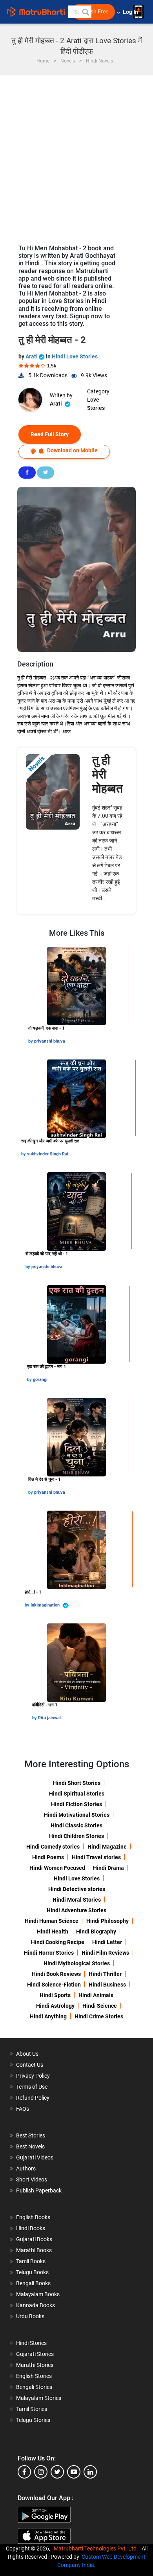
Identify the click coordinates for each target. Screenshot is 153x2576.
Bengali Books (33, 2283)
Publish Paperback (39, 2190)
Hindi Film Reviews (105, 1953)
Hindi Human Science (52, 1921)
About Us (27, 2054)
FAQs (23, 2109)
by (31, 1041)
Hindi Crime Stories (99, 2016)
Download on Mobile (72, 450)
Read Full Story (50, 434)
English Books (33, 2217)
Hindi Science (100, 2006)
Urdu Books (30, 2316)
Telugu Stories (33, 2420)
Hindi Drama (108, 1868)
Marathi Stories (35, 2365)
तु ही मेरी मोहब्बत (107, 774)
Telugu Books (32, 2272)
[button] (85, 12)
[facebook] (24, 2472)
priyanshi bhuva (50, 1041)
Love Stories (96, 404)
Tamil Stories (32, 2409)
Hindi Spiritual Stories (77, 1794)
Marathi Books (34, 2250)
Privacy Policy (33, 2076)
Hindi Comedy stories (53, 1847)
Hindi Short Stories (77, 1783)
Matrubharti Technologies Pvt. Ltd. (97, 2548)
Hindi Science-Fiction (54, 1985)
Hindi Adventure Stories (76, 1910)
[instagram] (41, 2472)
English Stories (34, 2376)
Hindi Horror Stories (49, 1953)
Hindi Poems (48, 1857)
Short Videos (32, 2179)
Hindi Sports (55, 1995)
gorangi (40, 1380)
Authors (26, 2168)
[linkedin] (90, 2472)
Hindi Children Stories (76, 1836)
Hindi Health (53, 1932)
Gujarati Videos (35, 2157)
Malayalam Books (38, 2294)
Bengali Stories (34, 2387)
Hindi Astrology (55, 2006)
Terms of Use (32, 2087)
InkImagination (46, 1605)
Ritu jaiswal (49, 1718)
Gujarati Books (34, 2239)
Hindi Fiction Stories (76, 1804)
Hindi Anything (48, 2016)
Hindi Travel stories (96, 1857)
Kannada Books (36, 2305)
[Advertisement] (76, 156)
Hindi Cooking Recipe (58, 1942)
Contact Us (30, 2065)
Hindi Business (107, 1985)
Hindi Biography (96, 1932)
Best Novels (30, 2146)
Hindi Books (31, 2228)
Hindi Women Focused (57, 1868)
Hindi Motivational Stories (77, 1815)
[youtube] (74, 2472)
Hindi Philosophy (107, 1921)
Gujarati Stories (35, 2354)
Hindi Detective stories (77, 1889)
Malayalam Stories (39, 2398)
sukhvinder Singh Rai (48, 1154)
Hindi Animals (96, 1995)
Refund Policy (33, 2098)
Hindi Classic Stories (76, 1825)
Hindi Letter (107, 1942)
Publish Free (93, 12)
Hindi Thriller (105, 1974)
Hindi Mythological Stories (77, 1963)
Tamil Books (31, 2261)
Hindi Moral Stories (77, 1900)
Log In (131, 12)
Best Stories (31, 2135)
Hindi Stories (31, 2343)
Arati (32, 356)
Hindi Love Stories (75, 356)
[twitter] (57, 2472)
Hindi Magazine (107, 1847)
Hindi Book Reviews (56, 1974)
